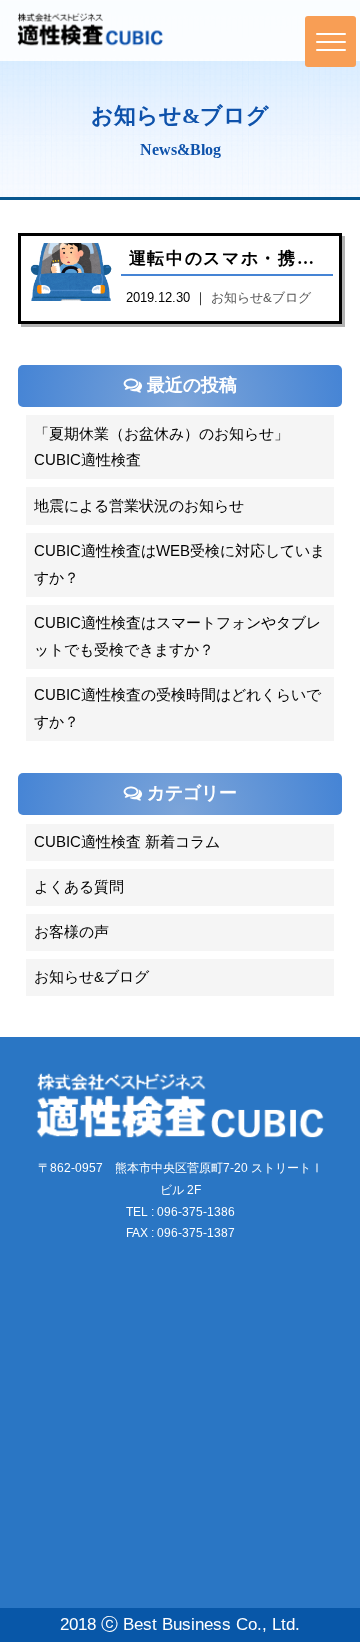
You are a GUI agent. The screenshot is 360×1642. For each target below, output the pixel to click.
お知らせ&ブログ (91, 977)
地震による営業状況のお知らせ (139, 506)
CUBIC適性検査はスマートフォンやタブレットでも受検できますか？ (177, 636)
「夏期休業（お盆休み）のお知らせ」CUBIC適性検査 (161, 447)
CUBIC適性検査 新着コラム (127, 842)
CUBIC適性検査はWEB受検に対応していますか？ (179, 564)
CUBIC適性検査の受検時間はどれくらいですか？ (177, 708)
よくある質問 (79, 887)
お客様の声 (71, 932)
